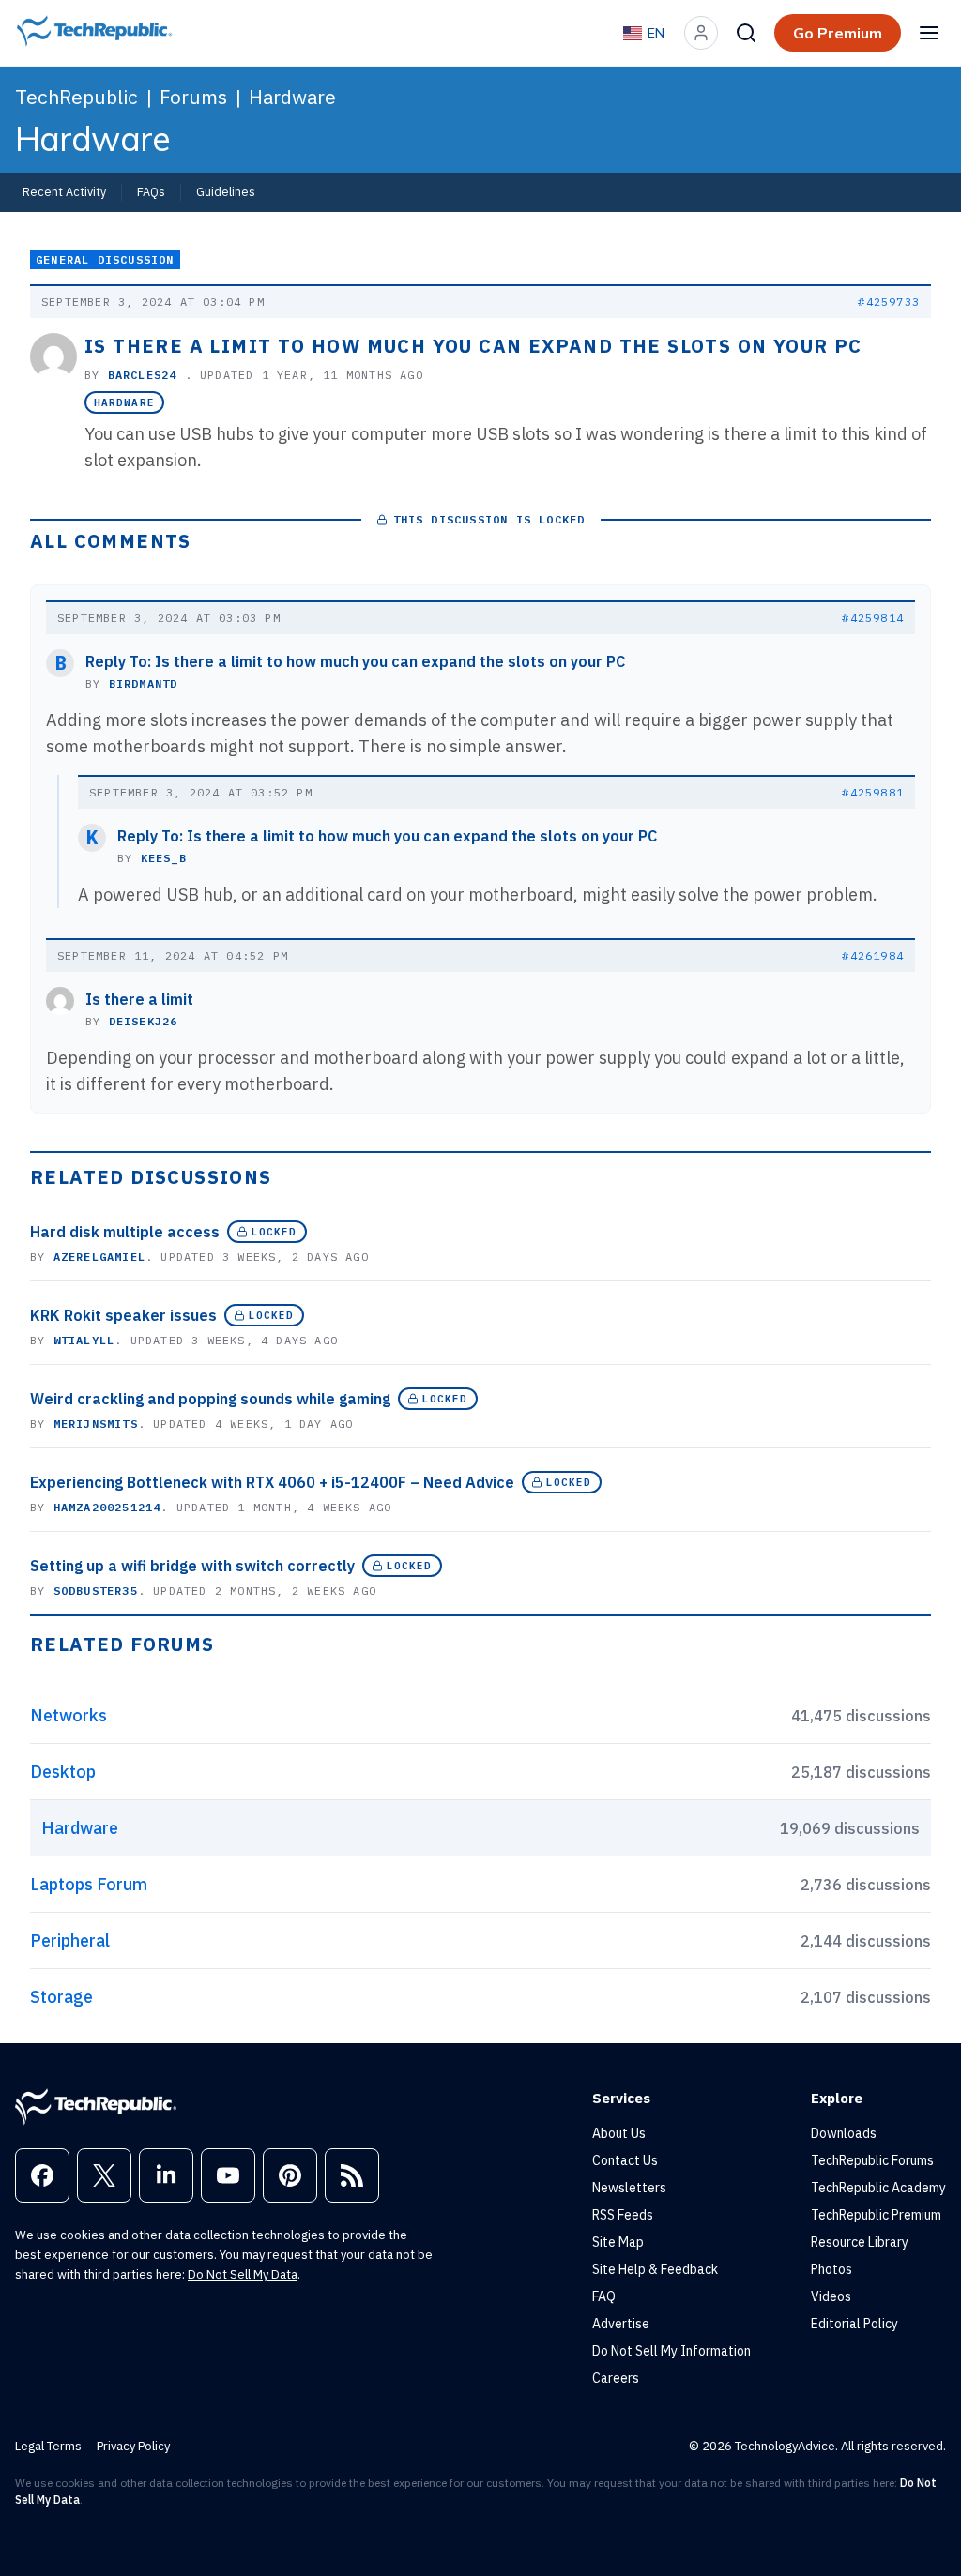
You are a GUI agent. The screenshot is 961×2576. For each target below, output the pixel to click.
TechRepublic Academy (878, 2188)
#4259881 (873, 792)
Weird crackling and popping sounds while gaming (210, 1399)
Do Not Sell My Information (671, 2351)
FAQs (151, 191)
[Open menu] (929, 33)
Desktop (63, 1772)
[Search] (746, 33)
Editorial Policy (854, 2324)
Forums (193, 97)
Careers (616, 2378)
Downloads (844, 2133)
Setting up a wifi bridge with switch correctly (192, 1566)
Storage (61, 1997)
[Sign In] (701, 33)
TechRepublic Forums (872, 2160)
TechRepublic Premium (876, 2215)
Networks (69, 1715)
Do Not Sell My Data (243, 2274)
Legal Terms (48, 2446)
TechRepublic (76, 97)
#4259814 (873, 618)
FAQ (604, 2296)
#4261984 (873, 955)
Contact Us (625, 2160)
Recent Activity (64, 191)
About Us (619, 2133)
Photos (831, 2269)
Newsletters (629, 2188)
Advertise (621, 2324)
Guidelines (226, 191)
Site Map (618, 2242)
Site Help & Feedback (655, 2269)
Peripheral (70, 1940)
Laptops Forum (89, 1884)
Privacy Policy (133, 2446)
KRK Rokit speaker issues (123, 1315)
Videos (831, 2296)
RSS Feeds (623, 2215)
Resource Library (860, 2242)
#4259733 (889, 302)
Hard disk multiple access (125, 1232)
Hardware (292, 97)
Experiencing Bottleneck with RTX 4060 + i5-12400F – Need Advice (272, 1482)
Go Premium (838, 33)
